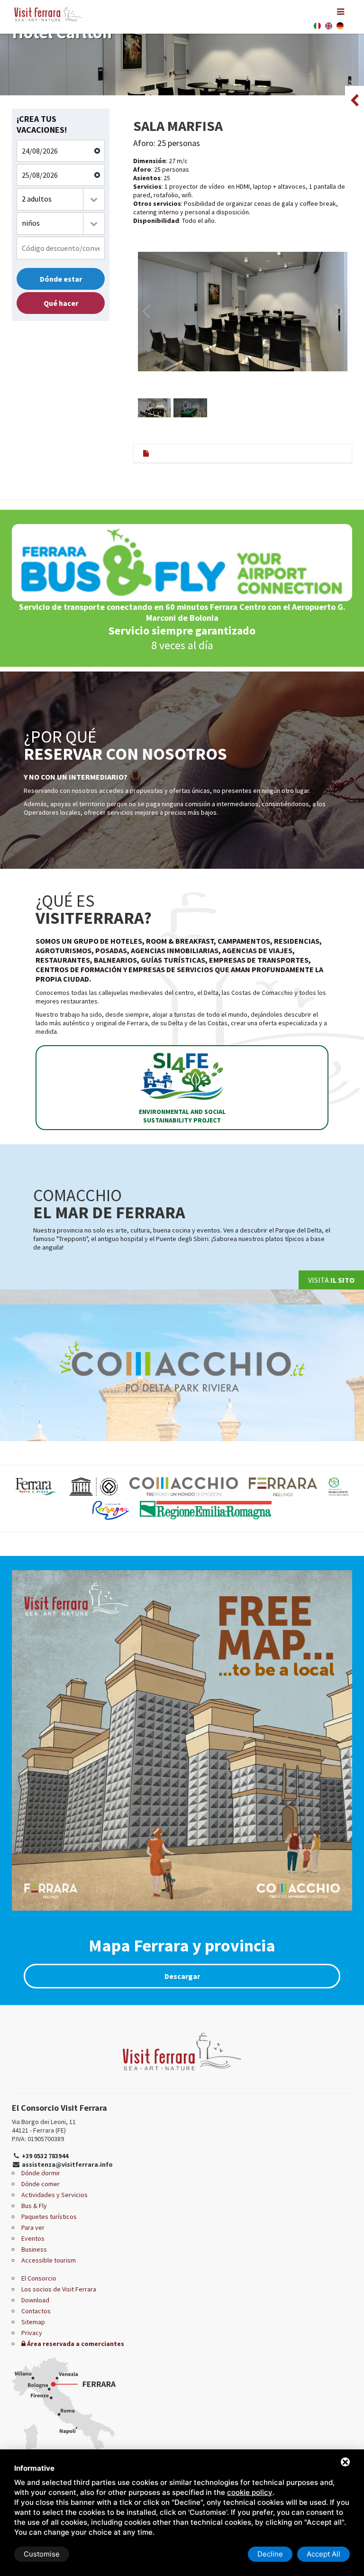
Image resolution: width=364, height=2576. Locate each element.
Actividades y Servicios (55, 2195)
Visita (331, 1280)
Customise (42, 2554)
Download (35, 2300)
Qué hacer (61, 303)
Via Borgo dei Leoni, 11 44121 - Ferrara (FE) (44, 2126)
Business (34, 2249)
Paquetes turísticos (49, 2217)
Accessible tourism (49, 2260)
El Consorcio (39, 2278)
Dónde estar (61, 279)
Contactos (36, 2311)
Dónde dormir (41, 2173)
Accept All (323, 2554)
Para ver (33, 2227)
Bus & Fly (34, 2206)
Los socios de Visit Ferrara (59, 2289)
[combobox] (61, 199)
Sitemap (33, 2322)
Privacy (32, 2333)
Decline (270, 2554)
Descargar (182, 1976)
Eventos (33, 2238)
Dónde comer (41, 2184)
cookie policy (250, 2492)
